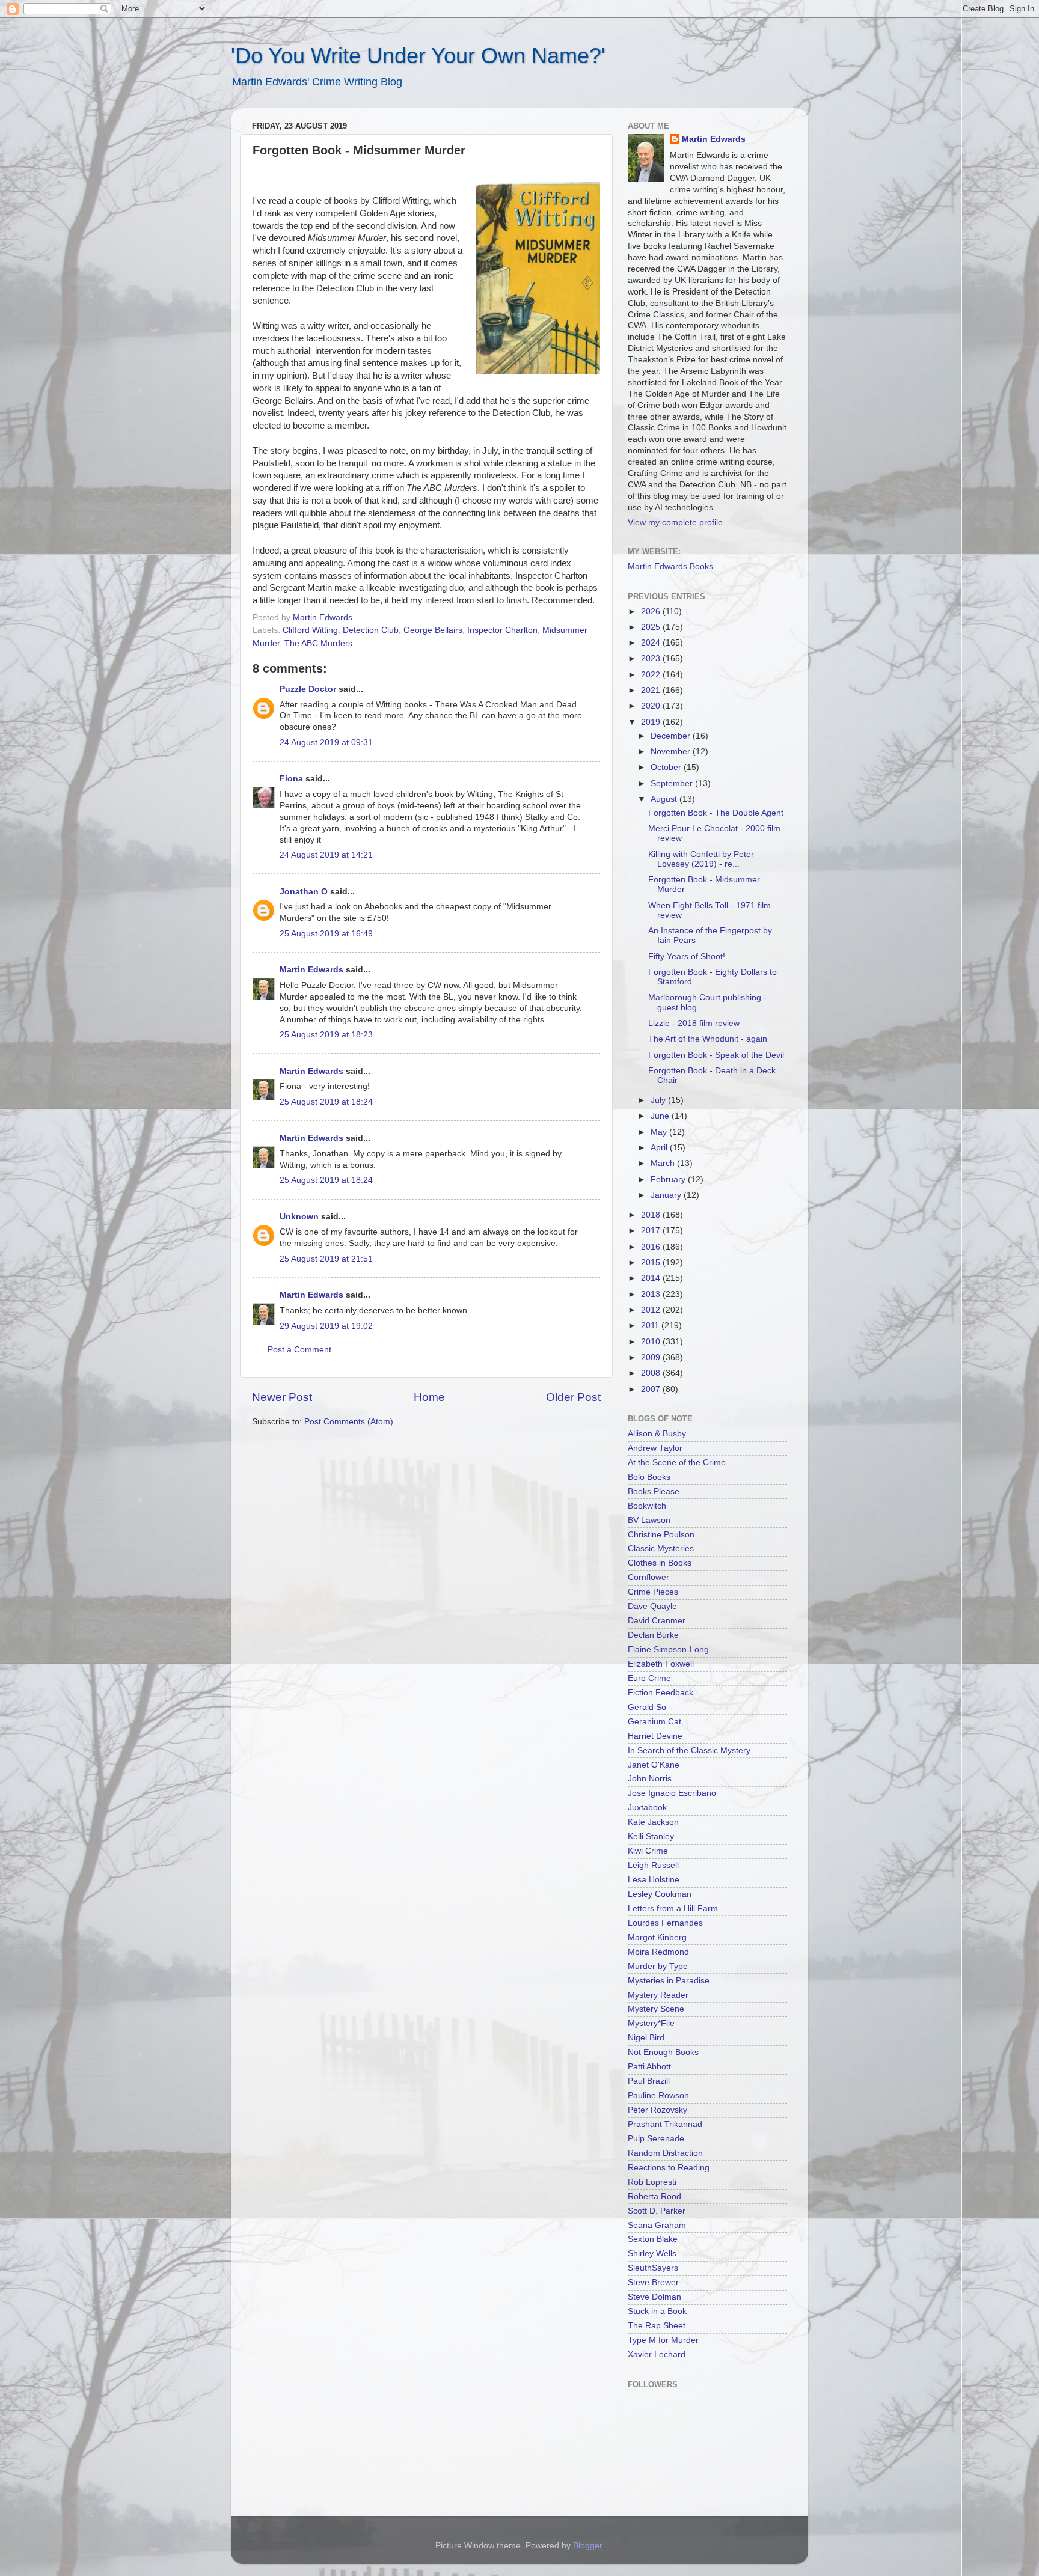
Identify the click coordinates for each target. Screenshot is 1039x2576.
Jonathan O (304, 892)
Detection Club (371, 630)
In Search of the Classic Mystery (689, 1750)
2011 (651, 1326)
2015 (652, 1262)
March (664, 1163)
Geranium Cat (654, 1722)
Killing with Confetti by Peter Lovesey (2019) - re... (701, 859)
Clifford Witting (310, 630)
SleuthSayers (653, 2268)
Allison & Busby (657, 1434)
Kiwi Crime (648, 1851)
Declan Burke (653, 1635)
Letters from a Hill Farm (673, 1909)
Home (429, 1397)
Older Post (573, 1397)
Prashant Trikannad (665, 2124)
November (672, 752)
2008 (652, 1373)
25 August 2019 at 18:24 (326, 1102)
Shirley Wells (652, 2254)
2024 (652, 643)
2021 (652, 690)
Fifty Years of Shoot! (687, 957)
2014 (652, 1278)
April (660, 1148)
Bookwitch (647, 1506)
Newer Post (282, 1397)
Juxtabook (647, 1808)
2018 (652, 1215)
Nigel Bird (646, 2038)
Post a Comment (299, 1350)
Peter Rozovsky (657, 2110)
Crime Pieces (653, 1592)
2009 (652, 1357)
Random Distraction (665, 2153)
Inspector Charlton (502, 630)
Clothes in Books (660, 1563)
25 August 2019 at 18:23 (326, 1035)
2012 (652, 1310)
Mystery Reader (658, 1995)
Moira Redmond (658, 1952)
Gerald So (647, 1707)
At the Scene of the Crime (677, 1463)
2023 (652, 658)
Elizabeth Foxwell (661, 1664)
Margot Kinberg (657, 1937)
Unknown (299, 1217)
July (659, 1100)
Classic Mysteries (661, 1549)
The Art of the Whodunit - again (708, 1039)
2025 (652, 627)
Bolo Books (649, 1477)
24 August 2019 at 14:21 (326, 855)
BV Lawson (649, 1520)
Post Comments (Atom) (349, 1422)
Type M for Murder (663, 2340)
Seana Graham (657, 2225)
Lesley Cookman (660, 1894)
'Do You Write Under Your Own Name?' (418, 56)
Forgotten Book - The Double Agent (716, 813)
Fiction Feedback (660, 1693)
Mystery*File (651, 2023)
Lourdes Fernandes (665, 1923)
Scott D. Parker (657, 2211)
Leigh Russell (653, 1865)
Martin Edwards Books (670, 566)
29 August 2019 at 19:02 (326, 1326)
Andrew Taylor (655, 1448)
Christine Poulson (661, 1535)
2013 (652, 1294)
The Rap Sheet (657, 2326)
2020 (652, 706)
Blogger (587, 2546)
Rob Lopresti (652, 2182)
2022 (652, 675)
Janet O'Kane (654, 1765)
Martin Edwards (311, 970)
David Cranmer (657, 1621)
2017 (652, 1231)
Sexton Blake (653, 2239)
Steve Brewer (653, 2282)
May (660, 1132)
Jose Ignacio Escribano (672, 1793)
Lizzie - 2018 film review (694, 1023)
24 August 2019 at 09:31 (326, 743)
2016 (652, 1247)
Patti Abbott (649, 2067)
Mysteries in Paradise (669, 1981)
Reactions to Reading (669, 2168)
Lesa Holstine (654, 1880)
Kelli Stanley (651, 1836)
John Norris (650, 1779)
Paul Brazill (649, 2081)
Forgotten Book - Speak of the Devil (716, 1055)
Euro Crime (649, 1678)
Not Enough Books (663, 2052)
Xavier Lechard (657, 2355)
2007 (652, 1389)
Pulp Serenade (656, 2139)
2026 (652, 612)
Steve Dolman (654, 2297)
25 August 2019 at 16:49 (326, 934)
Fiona (291, 779)
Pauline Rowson (658, 2095)
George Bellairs (433, 630)
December (672, 736)
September (673, 783)
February (669, 1180)
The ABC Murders (318, 643)
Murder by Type (658, 1966)
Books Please (654, 1491)
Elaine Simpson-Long (668, 1650)
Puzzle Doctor (308, 689)
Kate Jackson (653, 1822)
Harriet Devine (655, 1736)
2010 (652, 1342)
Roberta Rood (654, 2196)
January (667, 1195)
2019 (652, 722)
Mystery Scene (656, 2009)
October (667, 767)
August (665, 799)
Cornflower (648, 1577)
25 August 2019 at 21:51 (326, 1259)
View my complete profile (675, 523)
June (661, 1116)
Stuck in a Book (657, 2311)
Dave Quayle (652, 1606)
